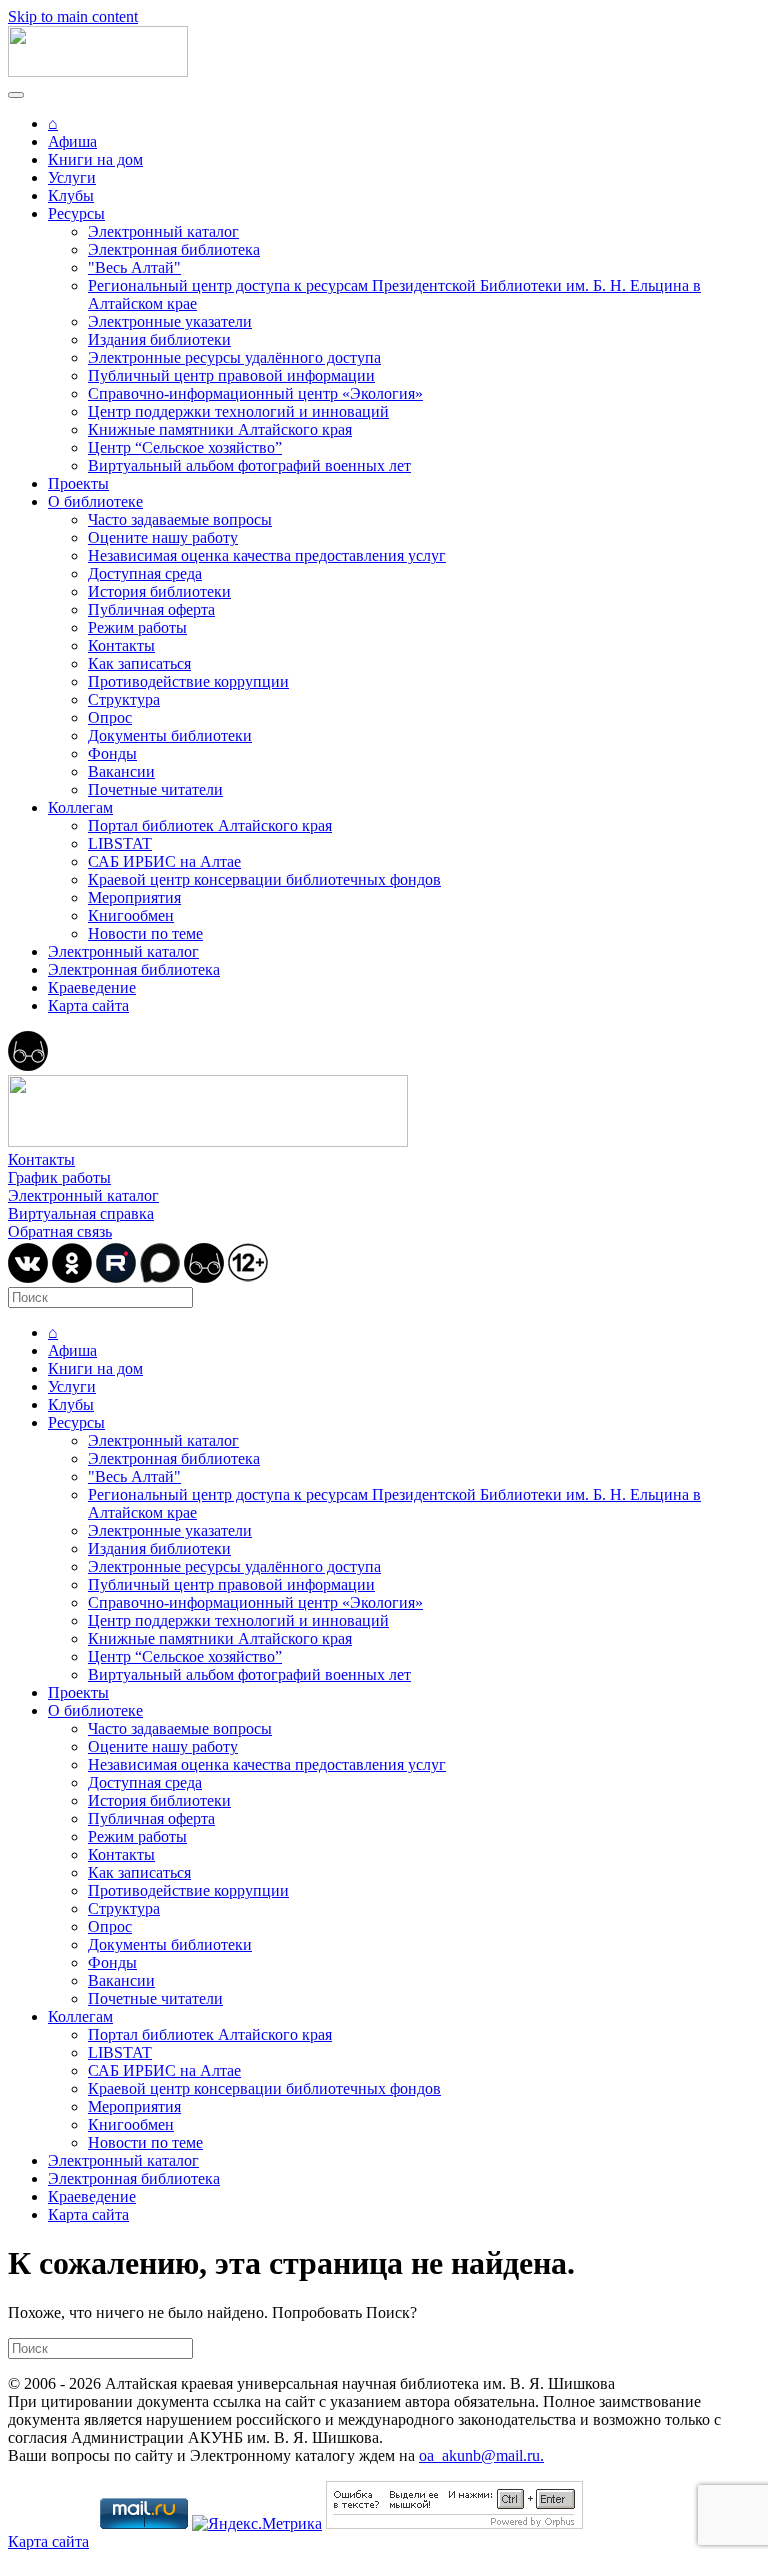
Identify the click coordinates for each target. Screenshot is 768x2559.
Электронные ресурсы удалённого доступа (234, 357)
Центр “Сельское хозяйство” (185, 447)
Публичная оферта (151, 609)
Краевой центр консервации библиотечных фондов (264, 879)
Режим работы (137, 627)
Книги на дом (95, 159)
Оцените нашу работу (163, 537)
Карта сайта (88, 1005)
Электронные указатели (170, 321)
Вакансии (121, 771)
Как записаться (139, 663)
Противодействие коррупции (188, 681)
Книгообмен (131, 915)
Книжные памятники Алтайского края (220, 429)
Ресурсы (76, 213)
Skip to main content (73, 16)
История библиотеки (159, 591)
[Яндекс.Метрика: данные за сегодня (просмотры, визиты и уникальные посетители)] (257, 2524)
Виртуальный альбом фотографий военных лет (249, 465)
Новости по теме (145, 933)
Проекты (78, 483)
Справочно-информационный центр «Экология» (255, 393)
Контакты (121, 645)
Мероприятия (134, 897)
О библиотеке (95, 501)
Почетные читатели (155, 789)
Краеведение (92, 987)
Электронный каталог (163, 231)
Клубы (71, 195)
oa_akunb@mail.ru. (481, 2455)
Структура (124, 699)
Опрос (110, 717)
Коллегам (80, 807)
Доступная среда (145, 573)
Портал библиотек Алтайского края (210, 825)
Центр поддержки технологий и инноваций (238, 411)
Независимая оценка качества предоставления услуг (267, 555)
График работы (59, 1177)
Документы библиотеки (170, 735)
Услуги (72, 177)
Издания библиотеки (159, 339)
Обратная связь (60, 1231)
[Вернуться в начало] (98, 71)
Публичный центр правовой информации (231, 375)
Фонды (112, 753)
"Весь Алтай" (134, 267)
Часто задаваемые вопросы (180, 519)
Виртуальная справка (81, 1213)
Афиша (72, 141)
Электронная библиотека (174, 249)
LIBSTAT (120, 843)
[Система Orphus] (454, 2523)
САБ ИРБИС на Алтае (164, 861)
